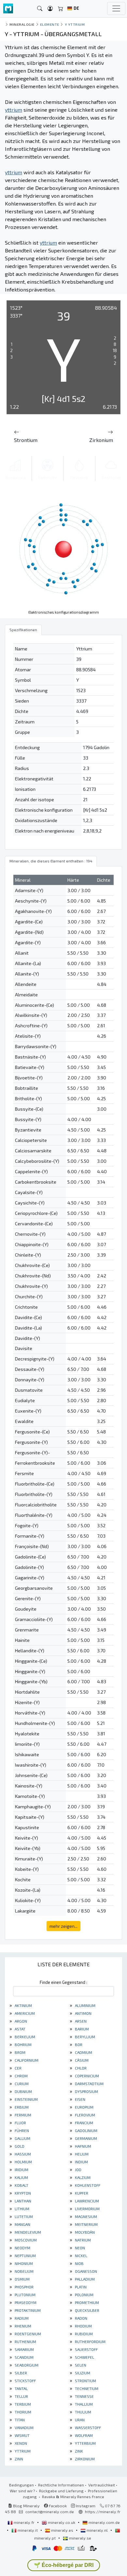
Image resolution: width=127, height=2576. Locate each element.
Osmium (22, 2279)
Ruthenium (25, 2341)
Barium (81, 2029)
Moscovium (25, 2240)
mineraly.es (62, 2530)
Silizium (82, 2373)
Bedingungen (21, 2485)
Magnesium (85, 2216)
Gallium (22, 2138)
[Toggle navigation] (116, 8)
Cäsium (81, 2060)
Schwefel (84, 2357)
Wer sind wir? (22, 2491)
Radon (81, 2318)
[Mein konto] (50, 9)
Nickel (81, 2256)
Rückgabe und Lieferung (61, 2491)
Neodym (22, 2248)
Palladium (84, 2279)
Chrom (21, 2076)
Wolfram (83, 2435)
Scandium (24, 2357)
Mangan (22, 2224)
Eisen (80, 2099)
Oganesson (85, 2271)
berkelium (24, 2037)
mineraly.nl (97, 2530)
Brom (20, 2052)
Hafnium (83, 2146)
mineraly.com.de (104, 2522)
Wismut (22, 2435)
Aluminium (85, 2005)
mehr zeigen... (63, 1926)
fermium (22, 2115)
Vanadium (24, 2427)
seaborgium (26, 2365)
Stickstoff (25, 2381)
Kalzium (82, 2177)
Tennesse (84, 2396)
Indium (81, 2162)
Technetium (86, 2388)
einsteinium (26, 2099)
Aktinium (23, 2005)
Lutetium (23, 2216)
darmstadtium (89, 2084)
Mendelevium (27, 2232)
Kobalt (21, 2185)
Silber (20, 2373)
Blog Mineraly (26, 2506)
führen (21, 2130)
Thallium (83, 2404)
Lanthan (22, 2201)
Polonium (84, 2295)
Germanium (85, 2138)
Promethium (86, 2302)
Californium (26, 2060)
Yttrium (22, 2451)
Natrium (82, 2240)
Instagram (85, 2506)
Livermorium (87, 2209)
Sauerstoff (86, 2349)
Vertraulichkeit (102, 2485)
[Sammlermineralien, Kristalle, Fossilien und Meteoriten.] (8, 9)
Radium (21, 2318)
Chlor (80, 2068)
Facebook (57, 2506)
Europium (84, 2107)
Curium (21, 2084)
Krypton (22, 2193)
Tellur (21, 2396)
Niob (79, 2263)
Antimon (83, 2013)
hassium (22, 2154)
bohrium (23, 2044)
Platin (80, 2287)
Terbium (22, 2404)
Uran (79, 2420)
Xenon (20, 2443)
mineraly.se (80, 2538)
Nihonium (23, 2263)
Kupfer (81, 2193)
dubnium (23, 2091)
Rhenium (22, 2326)
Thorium (22, 2412)
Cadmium (83, 2052)
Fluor (20, 2123)
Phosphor (24, 2287)
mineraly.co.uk (62, 2522)
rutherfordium (90, 2341)
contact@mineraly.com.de (50, 2512)
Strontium (85, 2381)
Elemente (50, 24)
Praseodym (25, 2302)
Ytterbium (85, 2443)
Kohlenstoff (87, 2185)
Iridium (21, 2170)
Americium (24, 2013)
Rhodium (83, 2326)
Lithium (21, 2209)
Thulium (83, 2412)
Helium (81, 2154)
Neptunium (25, 2256)
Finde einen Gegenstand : (63, 1982)
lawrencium (86, 2201)
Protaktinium (27, 2310)
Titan (19, 2420)
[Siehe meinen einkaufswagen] (61, 9)
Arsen (80, 2021)
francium (84, 2123)
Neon (79, 2248)
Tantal (21, 2388)
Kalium (21, 2177)
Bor (78, 2044)
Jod (78, 2170)
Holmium (23, 2162)
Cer (18, 2068)
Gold (19, 2146)
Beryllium (85, 2037)
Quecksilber (87, 2310)
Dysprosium (86, 2091)
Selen (80, 2365)
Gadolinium (86, 2130)
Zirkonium (84, 2459)
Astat (20, 2029)
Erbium (21, 2107)
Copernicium (86, 2076)
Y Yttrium (75, 24)
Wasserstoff (87, 2427)
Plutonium (25, 2295)
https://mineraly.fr (103, 2512)
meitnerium (86, 2224)
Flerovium (85, 2115)
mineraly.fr (24, 2522)
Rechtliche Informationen (61, 2485)
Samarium (24, 2349)
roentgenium (27, 2334)
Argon (20, 2021)
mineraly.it (28, 2530)
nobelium (24, 2271)
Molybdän (84, 2232)
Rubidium (83, 2334)
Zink (78, 2451)
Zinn (18, 2459)
